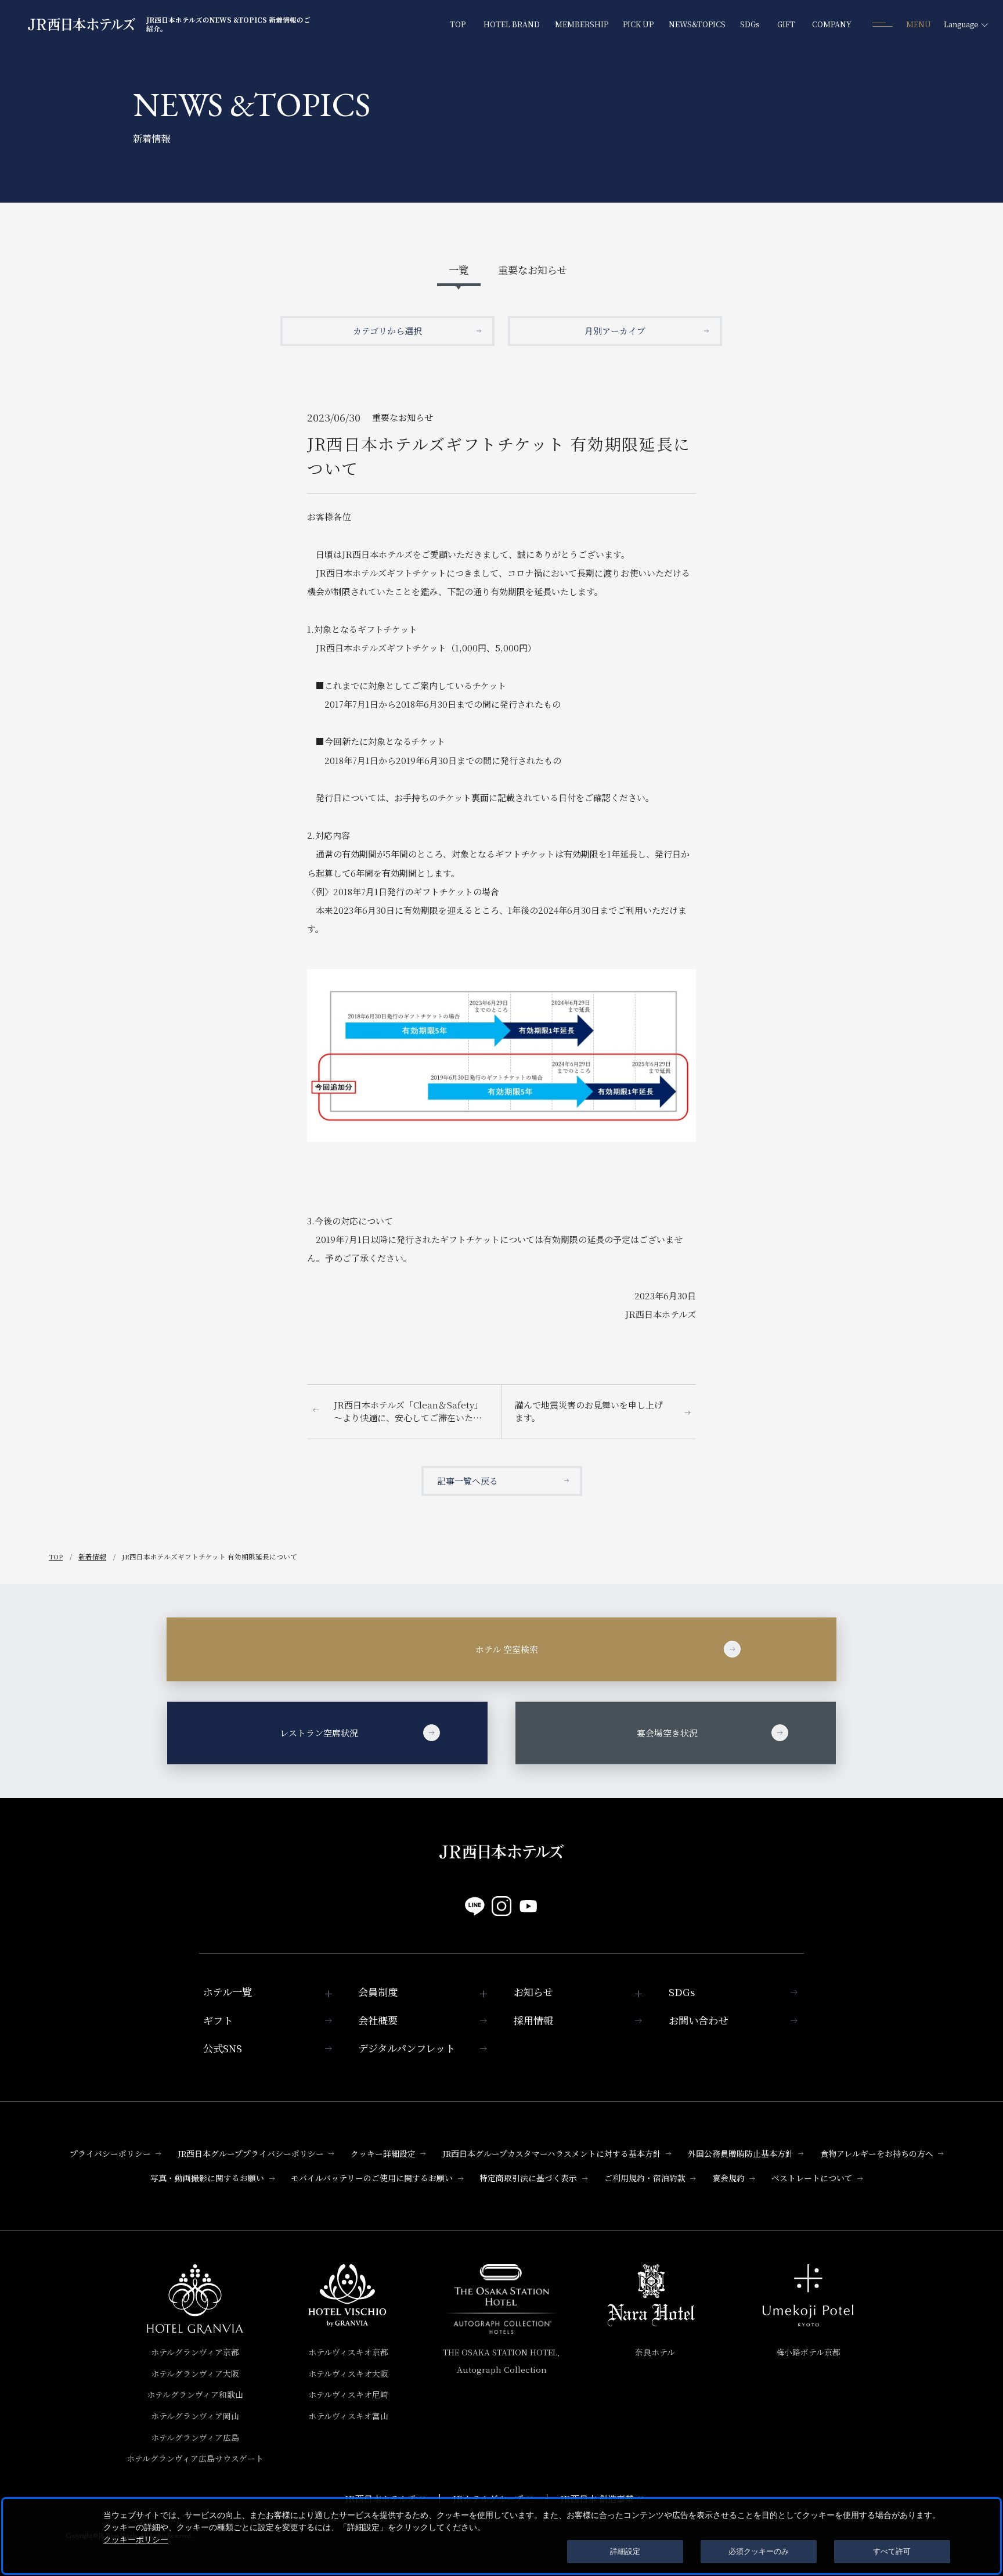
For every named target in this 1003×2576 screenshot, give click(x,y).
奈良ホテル (655, 2352)
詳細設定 (625, 2551)
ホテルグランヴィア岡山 (195, 2416)
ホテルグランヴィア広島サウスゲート (195, 2458)
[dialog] (501, 2536)
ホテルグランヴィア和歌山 (195, 2394)
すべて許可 (892, 2551)
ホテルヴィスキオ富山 (348, 2416)
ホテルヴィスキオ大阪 (348, 2373)
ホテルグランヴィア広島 (195, 2437)
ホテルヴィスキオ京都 (348, 2352)
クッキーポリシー (136, 2539)
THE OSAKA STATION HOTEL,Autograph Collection (501, 2361)
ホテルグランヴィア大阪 (195, 2373)
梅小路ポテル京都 (808, 2352)
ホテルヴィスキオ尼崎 (348, 2394)
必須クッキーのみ (759, 2551)
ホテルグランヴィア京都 (195, 2352)
